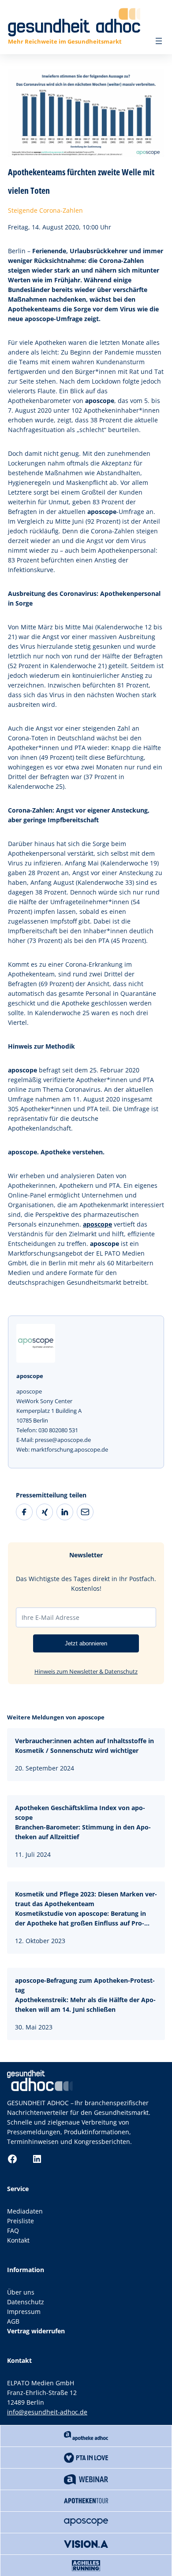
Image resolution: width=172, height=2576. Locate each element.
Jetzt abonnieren (86, 1643)
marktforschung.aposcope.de (69, 1449)
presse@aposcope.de (63, 1440)
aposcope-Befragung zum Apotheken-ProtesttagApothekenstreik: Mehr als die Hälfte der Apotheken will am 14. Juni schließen (85, 1995)
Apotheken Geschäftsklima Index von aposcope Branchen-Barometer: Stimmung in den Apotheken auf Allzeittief (83, 1822)
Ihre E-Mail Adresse (50, 1617)
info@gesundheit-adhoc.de (47, 2412)
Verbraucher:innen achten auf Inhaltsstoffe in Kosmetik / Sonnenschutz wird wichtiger (84, 1746)
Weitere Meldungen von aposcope (56, 1717)
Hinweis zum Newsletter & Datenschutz (86, 1671)
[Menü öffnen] (159, 41)
